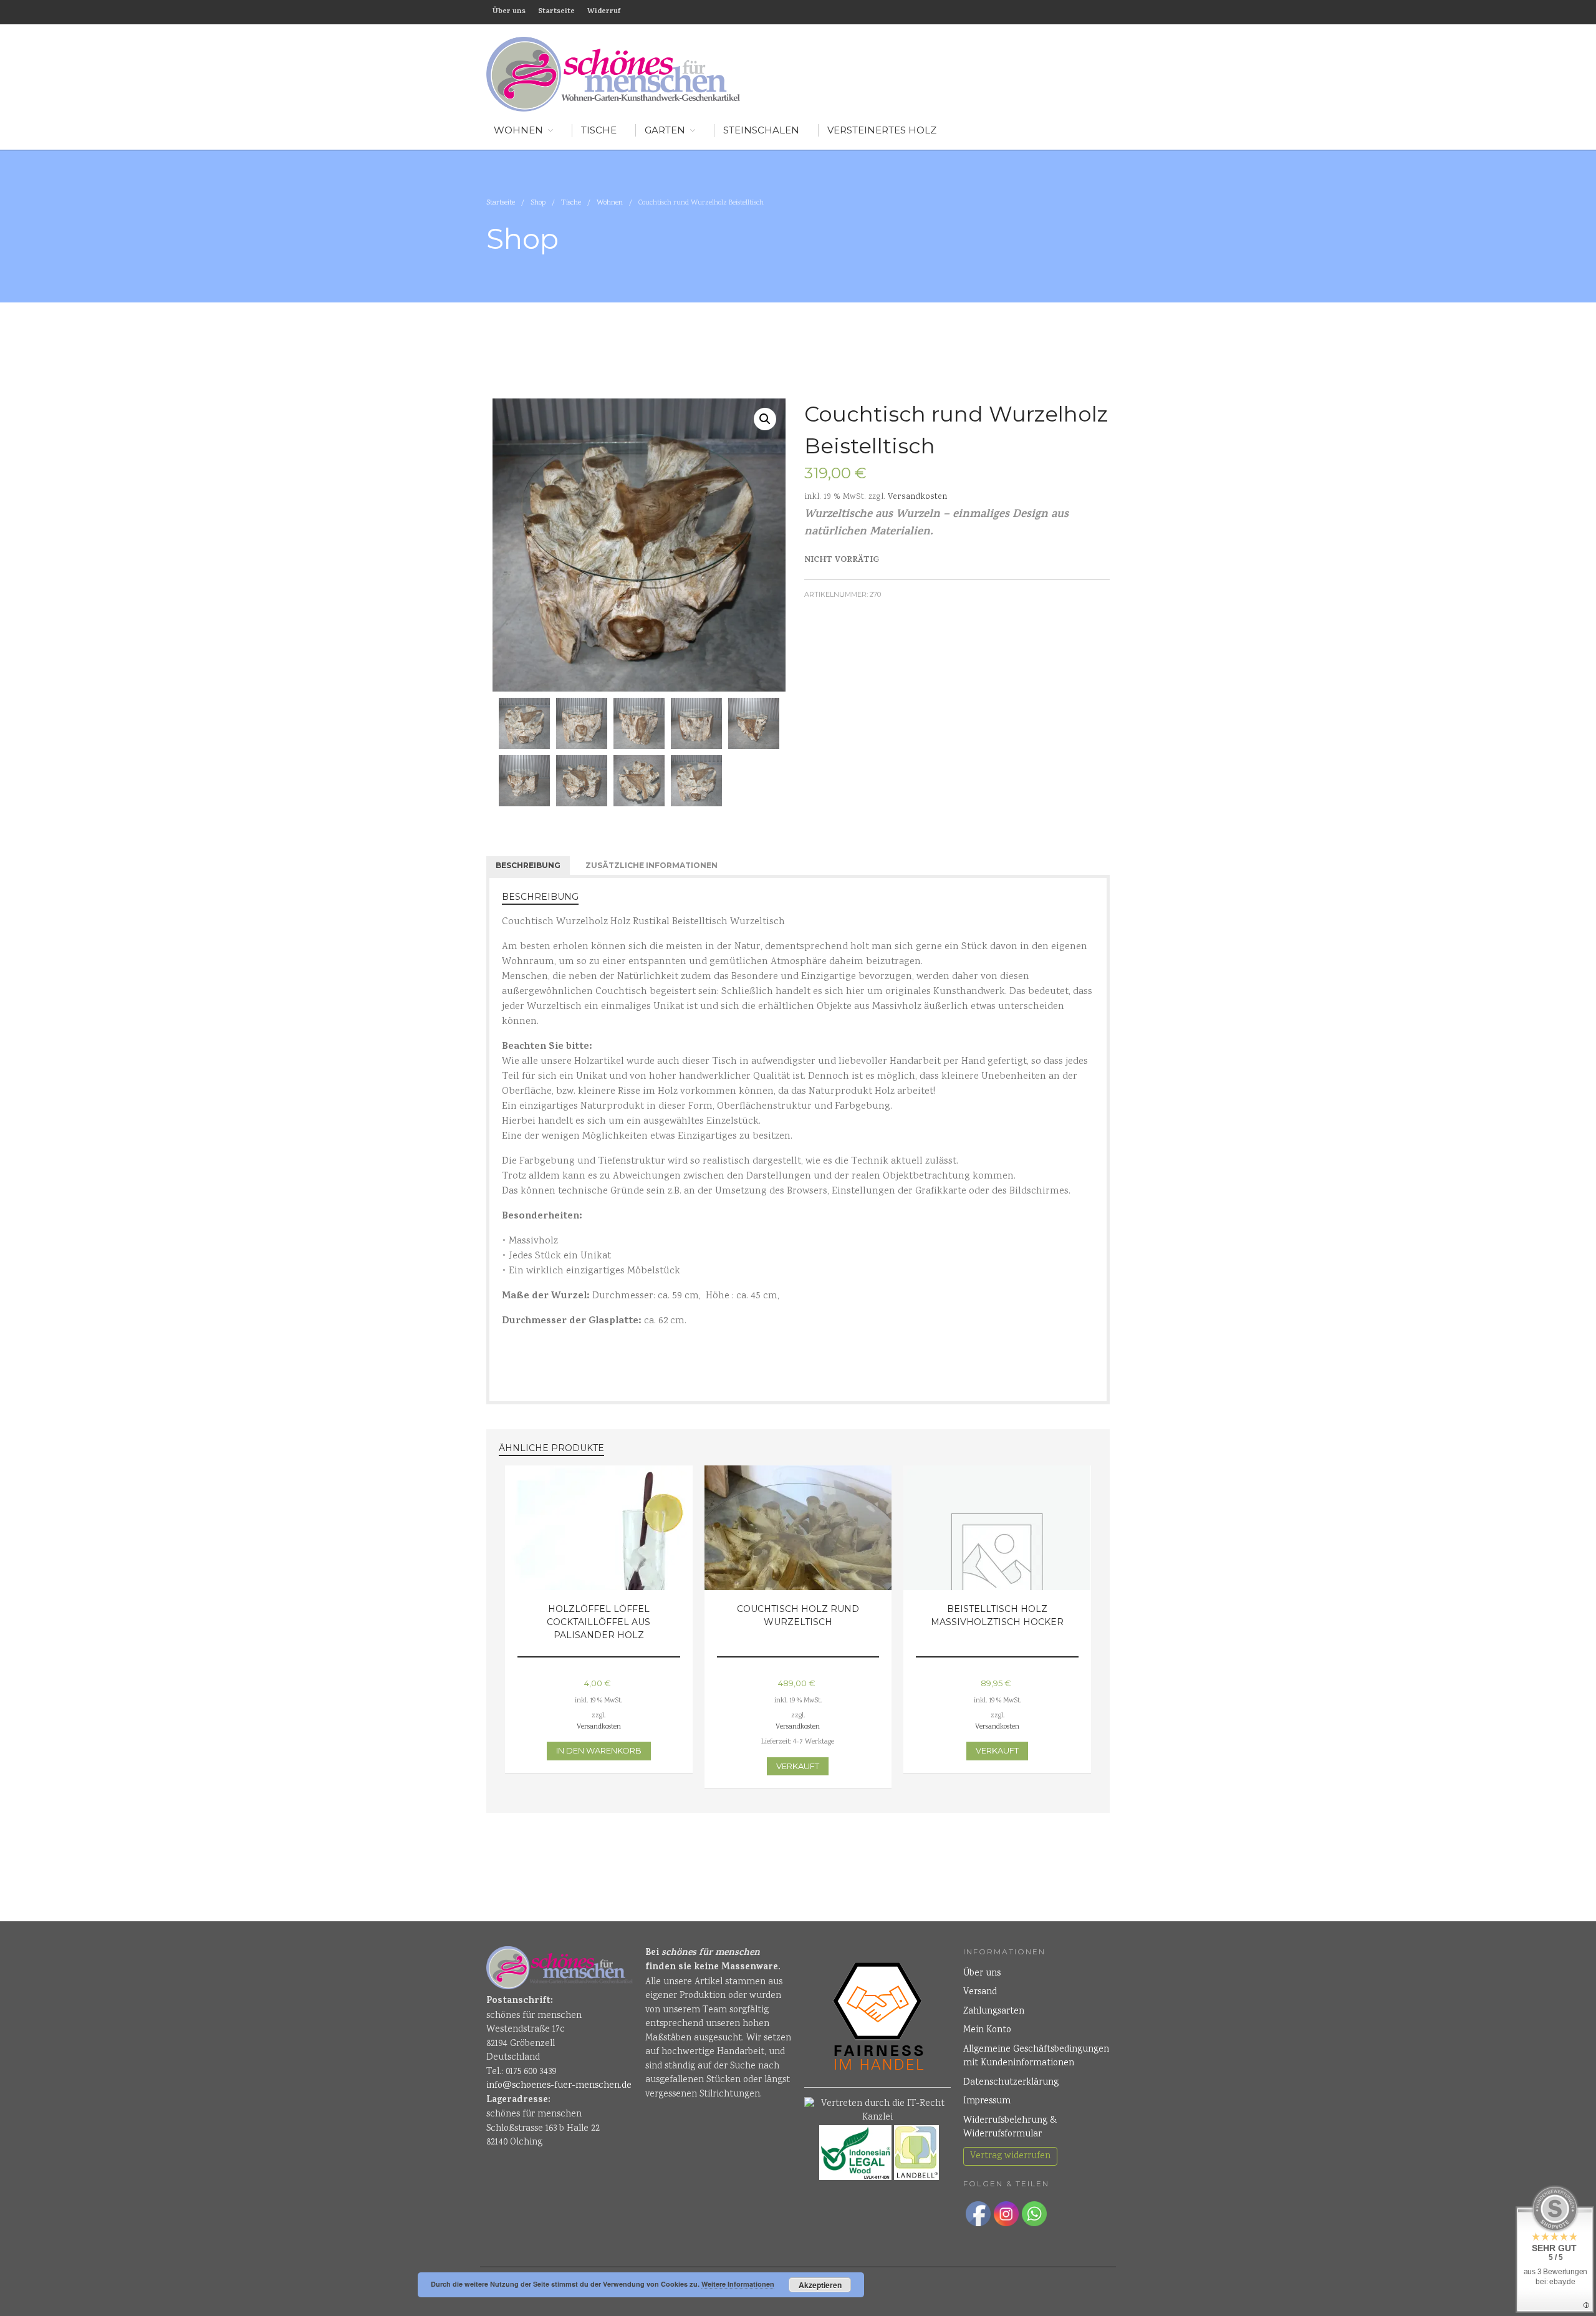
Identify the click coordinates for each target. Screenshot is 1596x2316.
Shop (538, 203)
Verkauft (798, 1766)
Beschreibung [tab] (528, 865)
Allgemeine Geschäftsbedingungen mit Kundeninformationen (1036, 2057)
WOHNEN (518, 130)
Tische (599, 130)
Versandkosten (917, 497)
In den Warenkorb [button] (599, 1750)
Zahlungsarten (994, 2012)
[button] (765, 419)
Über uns (509, 12)
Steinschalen (761, 130)
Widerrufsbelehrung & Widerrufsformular (1010, 2128)
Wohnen (610, 203)
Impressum (987, 2101)
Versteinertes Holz (882, 130)
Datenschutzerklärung (1011, 2083)
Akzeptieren (820, 2285)
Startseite (556, 12)
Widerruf (604, 12)
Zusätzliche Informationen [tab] (651, 865)
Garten (665, 130)
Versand (980, 1992)
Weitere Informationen (738, 2284)
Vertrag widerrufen (1010, 2156)
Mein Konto (987, 2030)
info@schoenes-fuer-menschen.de (559, 2086)
